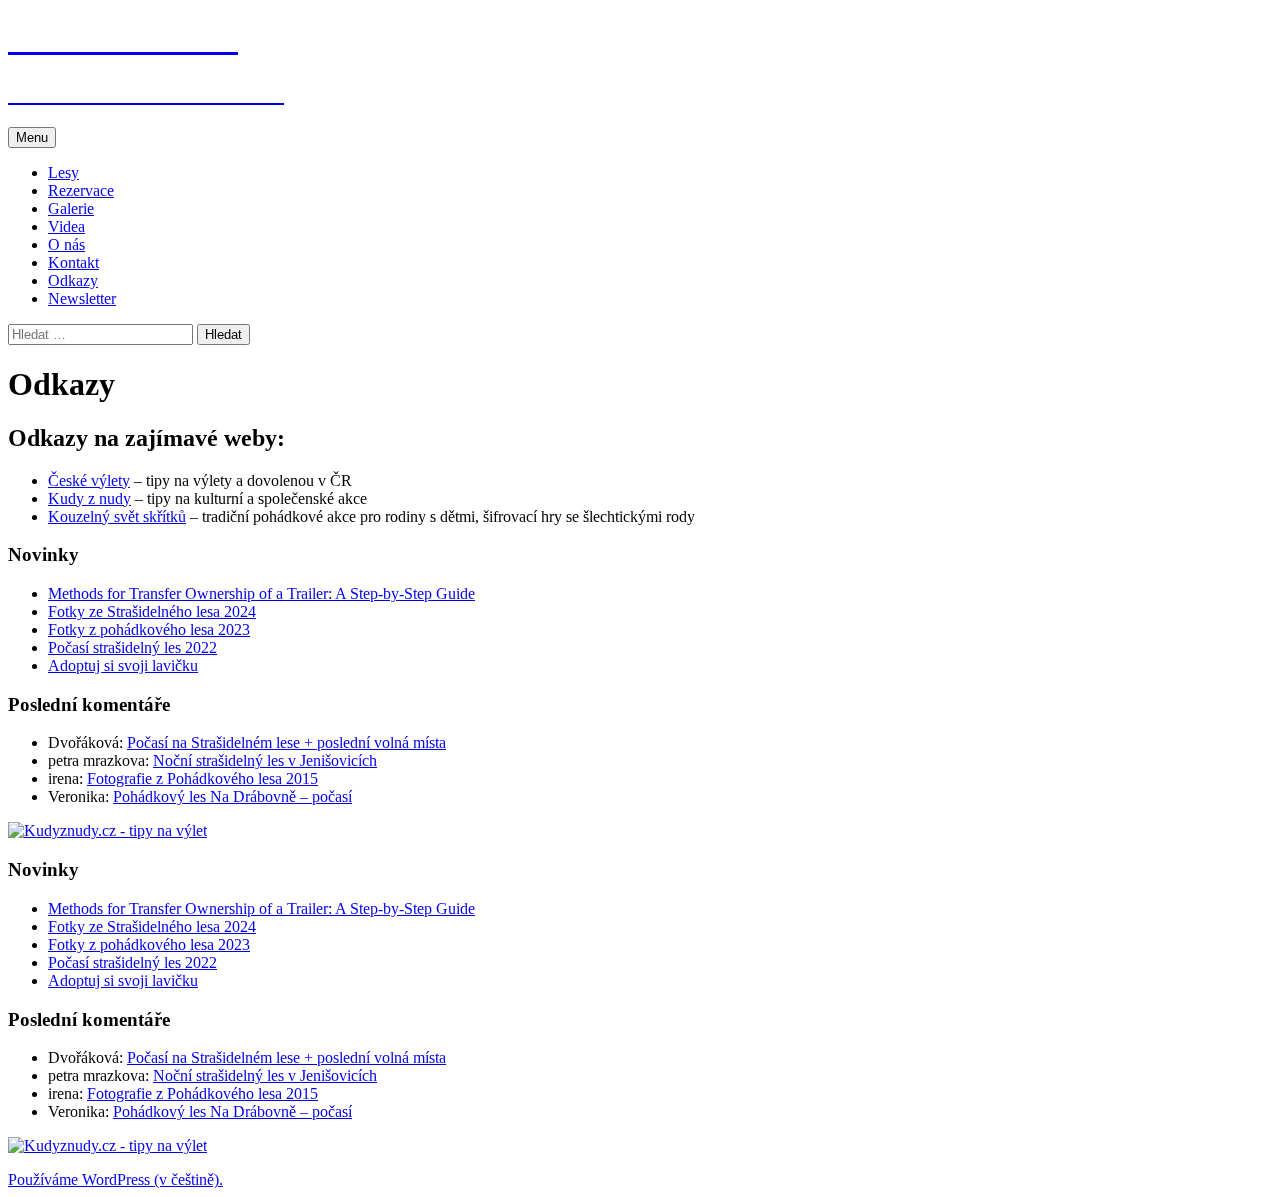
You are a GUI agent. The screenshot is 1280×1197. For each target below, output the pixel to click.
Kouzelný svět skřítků (117, 516)
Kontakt (73, 262)
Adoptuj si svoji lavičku (123, 665)
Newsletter (82, 298)
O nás (66, 244)
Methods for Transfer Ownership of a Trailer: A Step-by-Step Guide (261, 593)
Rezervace (81, 190)
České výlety (89, 480)
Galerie (71, 208)
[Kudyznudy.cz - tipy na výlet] (107, 830)
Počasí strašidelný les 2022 (132, 647)
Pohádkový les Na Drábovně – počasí (232, 796)
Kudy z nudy (89, 498)
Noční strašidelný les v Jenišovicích (265, 760)
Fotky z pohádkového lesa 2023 (149, 629)
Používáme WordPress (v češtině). (115, 1179)
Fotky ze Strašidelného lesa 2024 (152, 611)
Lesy (63, 172)
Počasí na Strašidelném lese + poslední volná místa (286, 742)
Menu (32, 137)
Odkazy (73, 280)
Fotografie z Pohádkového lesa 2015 (202, 778)
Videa (66, 226)
